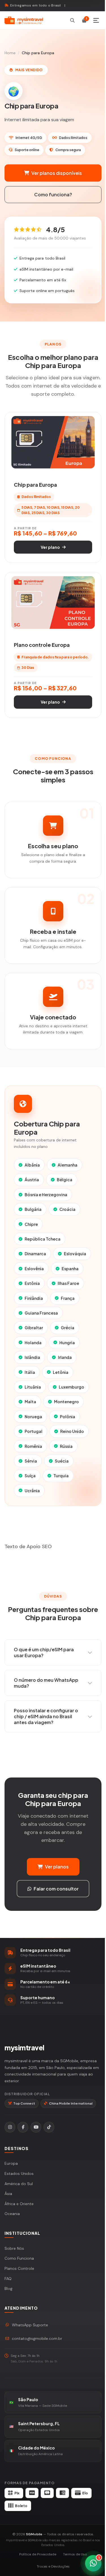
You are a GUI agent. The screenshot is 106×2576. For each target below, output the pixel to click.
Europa (11, 2163)
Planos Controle (19, 2268)
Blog (8, 2288)
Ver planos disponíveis (57, 173)
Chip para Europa (35, 485)
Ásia (8, 2194)
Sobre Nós (14, 2248)
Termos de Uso (75, 2554)
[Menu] (96, 20)
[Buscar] (72, 20)
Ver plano (50, 547)
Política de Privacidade (38, 2554)
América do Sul (19, 2184)
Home (10, 53)
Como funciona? (53, 194)
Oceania (12, 2214)
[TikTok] (49, 2127)
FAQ (8, 2279)
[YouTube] (36, 2127)
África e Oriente (19, 2204)
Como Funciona (19, 2258)
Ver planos (57, 1867)
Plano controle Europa (42, 645)
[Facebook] (23, 2127)
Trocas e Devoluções (53, 2566)
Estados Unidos (19, 2173)
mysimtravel (24, 2048)
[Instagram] (10, 2127)
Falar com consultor (56, 1889)
